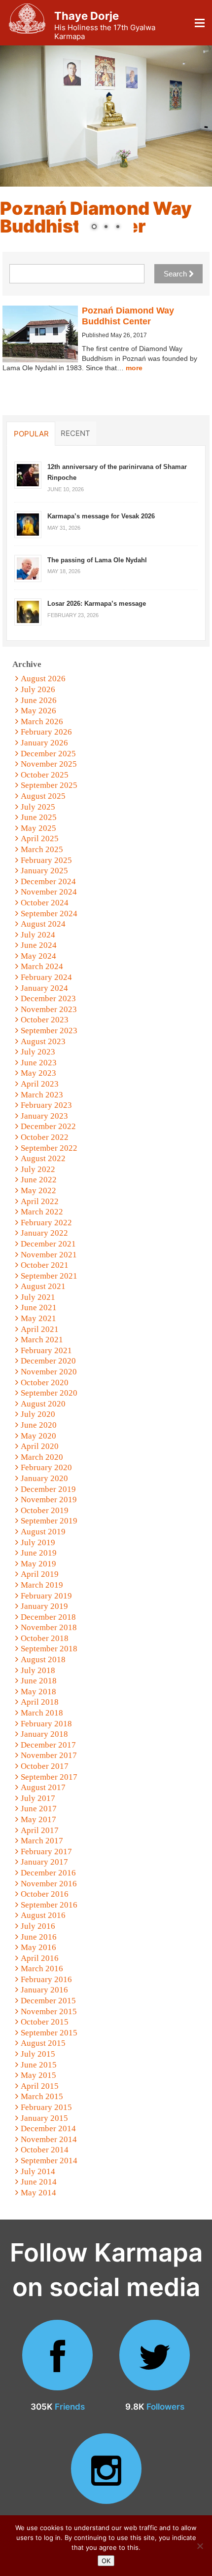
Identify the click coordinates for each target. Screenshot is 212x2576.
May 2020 (38, 1436)
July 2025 (38, 807)
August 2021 (43, 1286)
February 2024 (46, 977)
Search (176, 274)
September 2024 (49, 914)
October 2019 (45, 1510)
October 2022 (45, 1137)
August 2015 (43, 2043)
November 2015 (49, 2011)
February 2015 (46, 2107)
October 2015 (45, 2022)
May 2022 (38, 1190)
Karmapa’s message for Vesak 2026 (101, 516)
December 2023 (48, 998)
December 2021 (48, 1244)
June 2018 (39, 1681)
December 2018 (48, 1617)
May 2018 (38, 1692)
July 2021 (38, 1297)
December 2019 (48, 1489)
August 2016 (43, 1915)
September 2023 (49, 1031)
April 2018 (40, 1702)
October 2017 (45, 1766)
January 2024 (44, 988)
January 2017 (44, 1862)
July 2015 (38, 2054)
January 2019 (44, 1606)
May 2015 (38, 2075)
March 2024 (42, 966)
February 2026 (46, 732)
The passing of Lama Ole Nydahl (97, 560)
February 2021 (46, 1350)
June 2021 (39, 1308)
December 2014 (48, 2128)
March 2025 (42, 849)
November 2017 (49, 1755)
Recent (75, 433)
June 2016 (39, 1937)
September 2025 (49, 785)
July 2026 (38, 689)
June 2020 (39, 1425)
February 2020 (46, 1467)
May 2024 (38, 956)
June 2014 (39, 2182)
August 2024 (43, 924)
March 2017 (42, 1841)
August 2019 (43, 1532)
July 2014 (38, 2171)
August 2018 (43, 1659)
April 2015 (40, 2086)
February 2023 (46, 1105)
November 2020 (49, 1372)
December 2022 (48, 1126)
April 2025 (40, 839)
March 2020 (42, 1457)
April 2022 (40, 1201)
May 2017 (38, 1819)
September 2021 (49, 1276)
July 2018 (38, 1670)
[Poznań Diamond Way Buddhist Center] (40, 334)
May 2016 (38, 1947)
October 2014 (45, 2150)
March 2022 (42, 1212)
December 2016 (48, 1873)
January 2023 (44, 1116)
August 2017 (43, 1787)
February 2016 (46, 1979)
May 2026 (38, 711)
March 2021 (42, 1340)
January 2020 (44, 1478)
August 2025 (43, 796)
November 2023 (49, 1009)
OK (106, 2561)
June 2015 (39, 2065)
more (134, 368)
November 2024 (49, 892)
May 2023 (38, 1073)
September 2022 (49, 1148)
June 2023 (39, 1063)
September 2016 (49, 1905)
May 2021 (38, 1318)
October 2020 (45, 1383)
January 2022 (44, 1233)
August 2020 (43, 1404)
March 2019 (42, 1585)
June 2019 (39, 1553)
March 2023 (42, 1095)
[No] (200, 2546)
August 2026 (43, 679)
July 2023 (38, 1052)
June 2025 (39, 817)
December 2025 (48, 754)
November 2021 (49, 1255)
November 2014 (49, 2139)
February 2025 (46, 860)
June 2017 (39, 1809)
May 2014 (38, 2193)
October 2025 (45, 775)
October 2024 (45, 903)
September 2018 (49, 1649)
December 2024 (48, 881)
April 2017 (40, 1830)
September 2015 (49, 2033)
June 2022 (39, 1180)
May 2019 (38, 1564)
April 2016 (40, 1958)
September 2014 (49, 2161)
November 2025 (49, 764)
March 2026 (42, 722)
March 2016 (42, 1969)
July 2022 (38, 1169)
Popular (31, 433)
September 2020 (49, 1393)
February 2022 (46, 1223)
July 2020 (38, 1414)
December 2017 (48, 1745)
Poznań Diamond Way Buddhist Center (128, 316)
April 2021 (40, 1329)
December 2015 (48, 2001)
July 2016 (38, 1926)
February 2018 (46, 1724)
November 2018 (49, 1627)
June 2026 (39, 700)
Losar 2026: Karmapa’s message (97, 604)
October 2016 (45, 1894)
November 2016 (49, 1884)
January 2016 (44, 1990)
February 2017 (46, 1852)
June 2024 (39, 945)
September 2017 (49, 1777)
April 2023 (40, 1084)
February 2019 (46, 1596)
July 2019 (38, 1542)
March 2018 (42, 1713)
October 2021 (45, 1265)
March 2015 (42, 2096)
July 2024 (38, 935)
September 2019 (49, 1521)
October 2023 (45, 1020)
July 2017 (38, 1798)
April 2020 (40, 1446)
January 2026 (44, 743)
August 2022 (43, 1158)
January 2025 (44, 871)
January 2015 (44, 2118)
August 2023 (43, 1041)
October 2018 (45, 1638)
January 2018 (44, 1734)
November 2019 (49, 1500)
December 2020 (48, 1361)
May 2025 (38, 828)
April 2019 (40, 1574)
